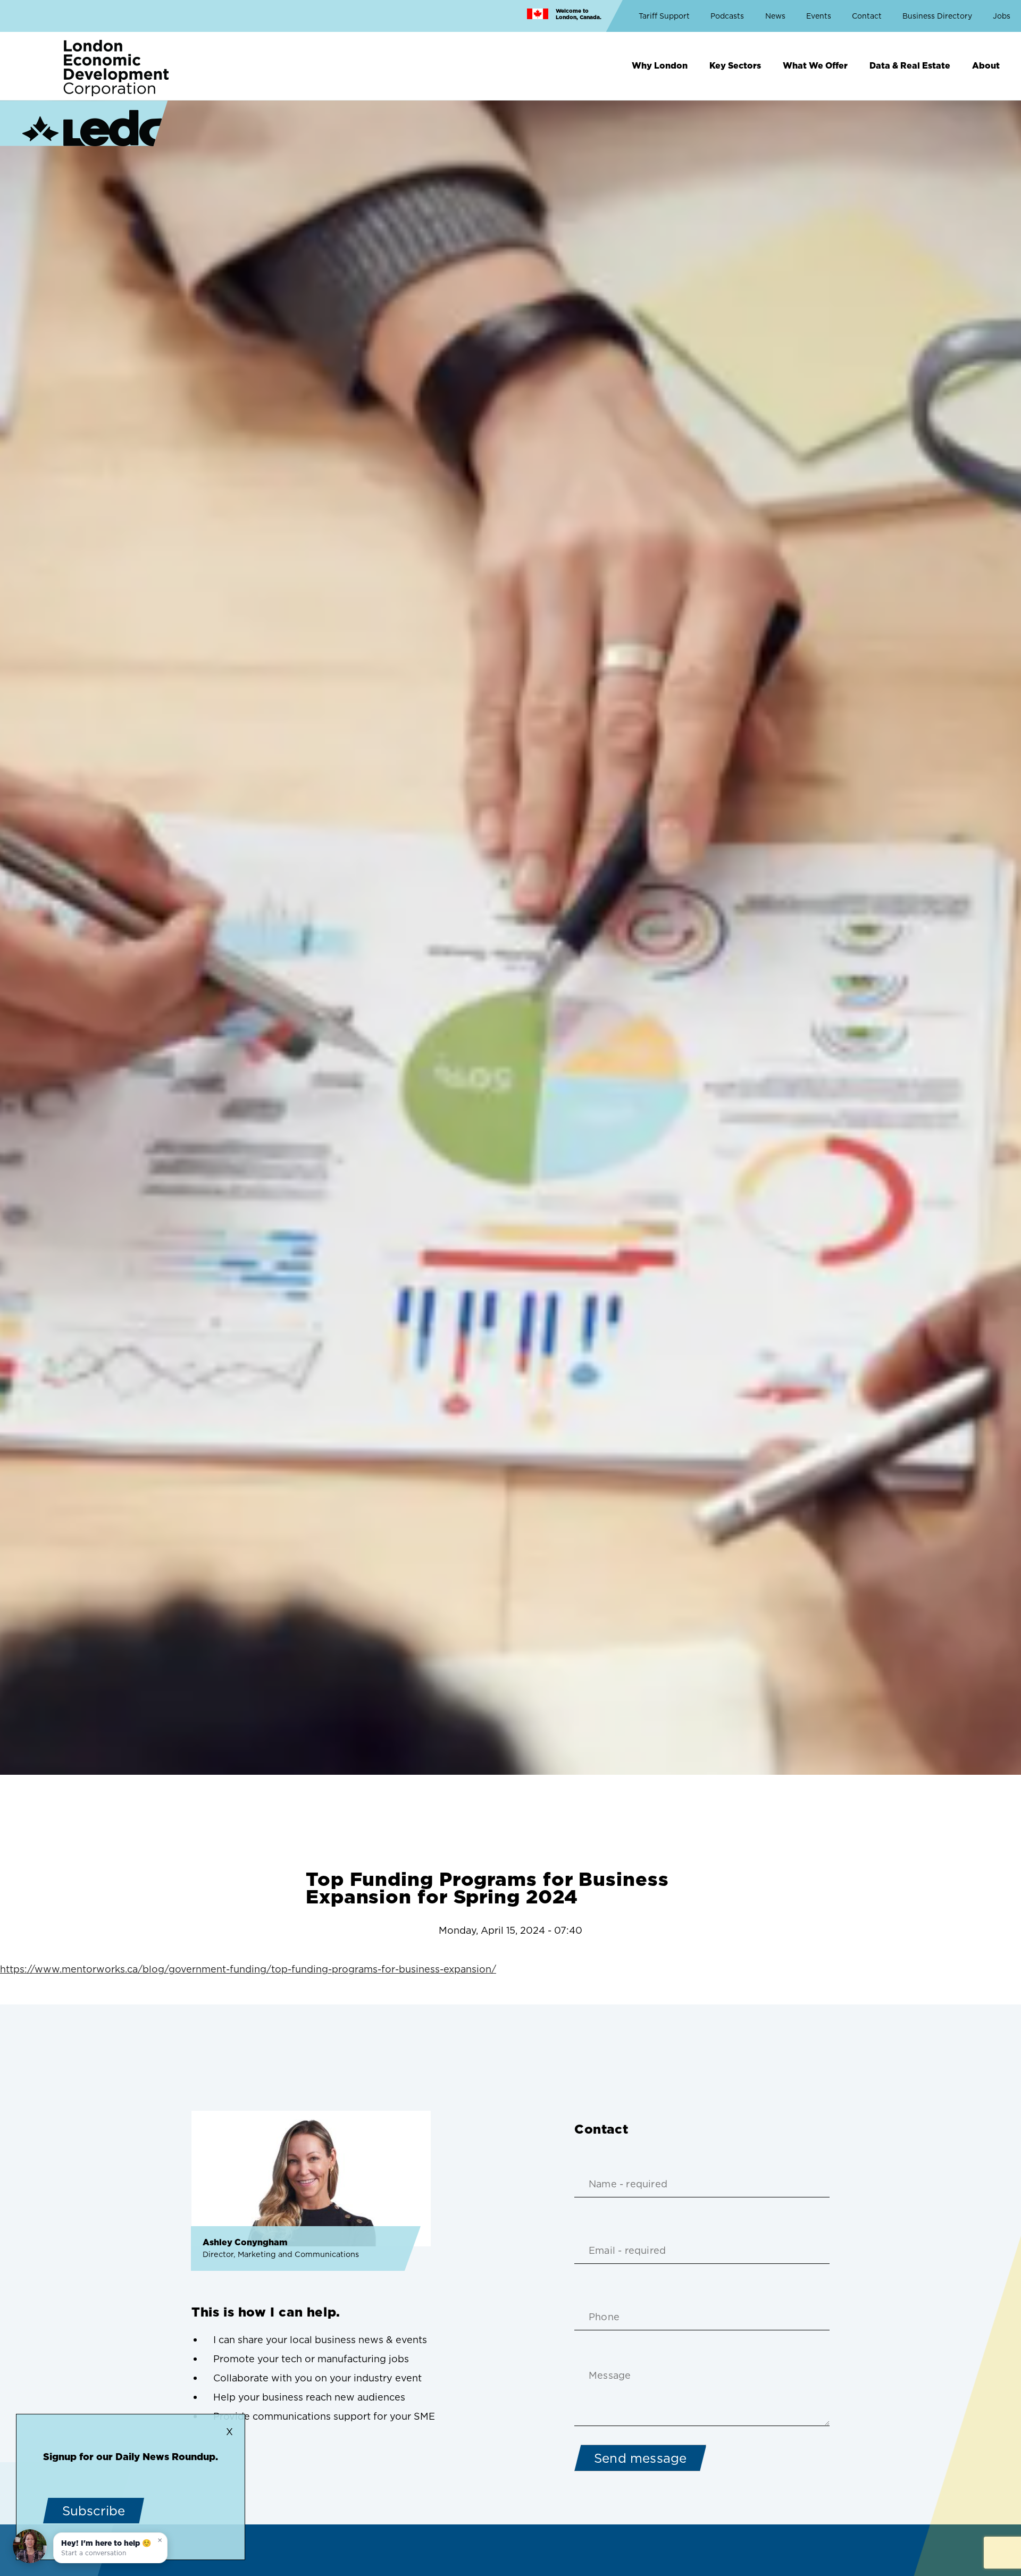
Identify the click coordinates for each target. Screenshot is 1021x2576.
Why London (660, 65)
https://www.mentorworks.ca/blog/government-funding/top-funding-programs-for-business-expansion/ (248, 1969)
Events (819, 16)
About (986, 65)
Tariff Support (664, 16)
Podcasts (727, 16)
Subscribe (94, 2511)
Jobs (1002, 16)
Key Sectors (735, 65)
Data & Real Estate (910, 65)
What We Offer (815, 65)
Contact (867, 16)
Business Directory (937, 16)
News (775, 16)
